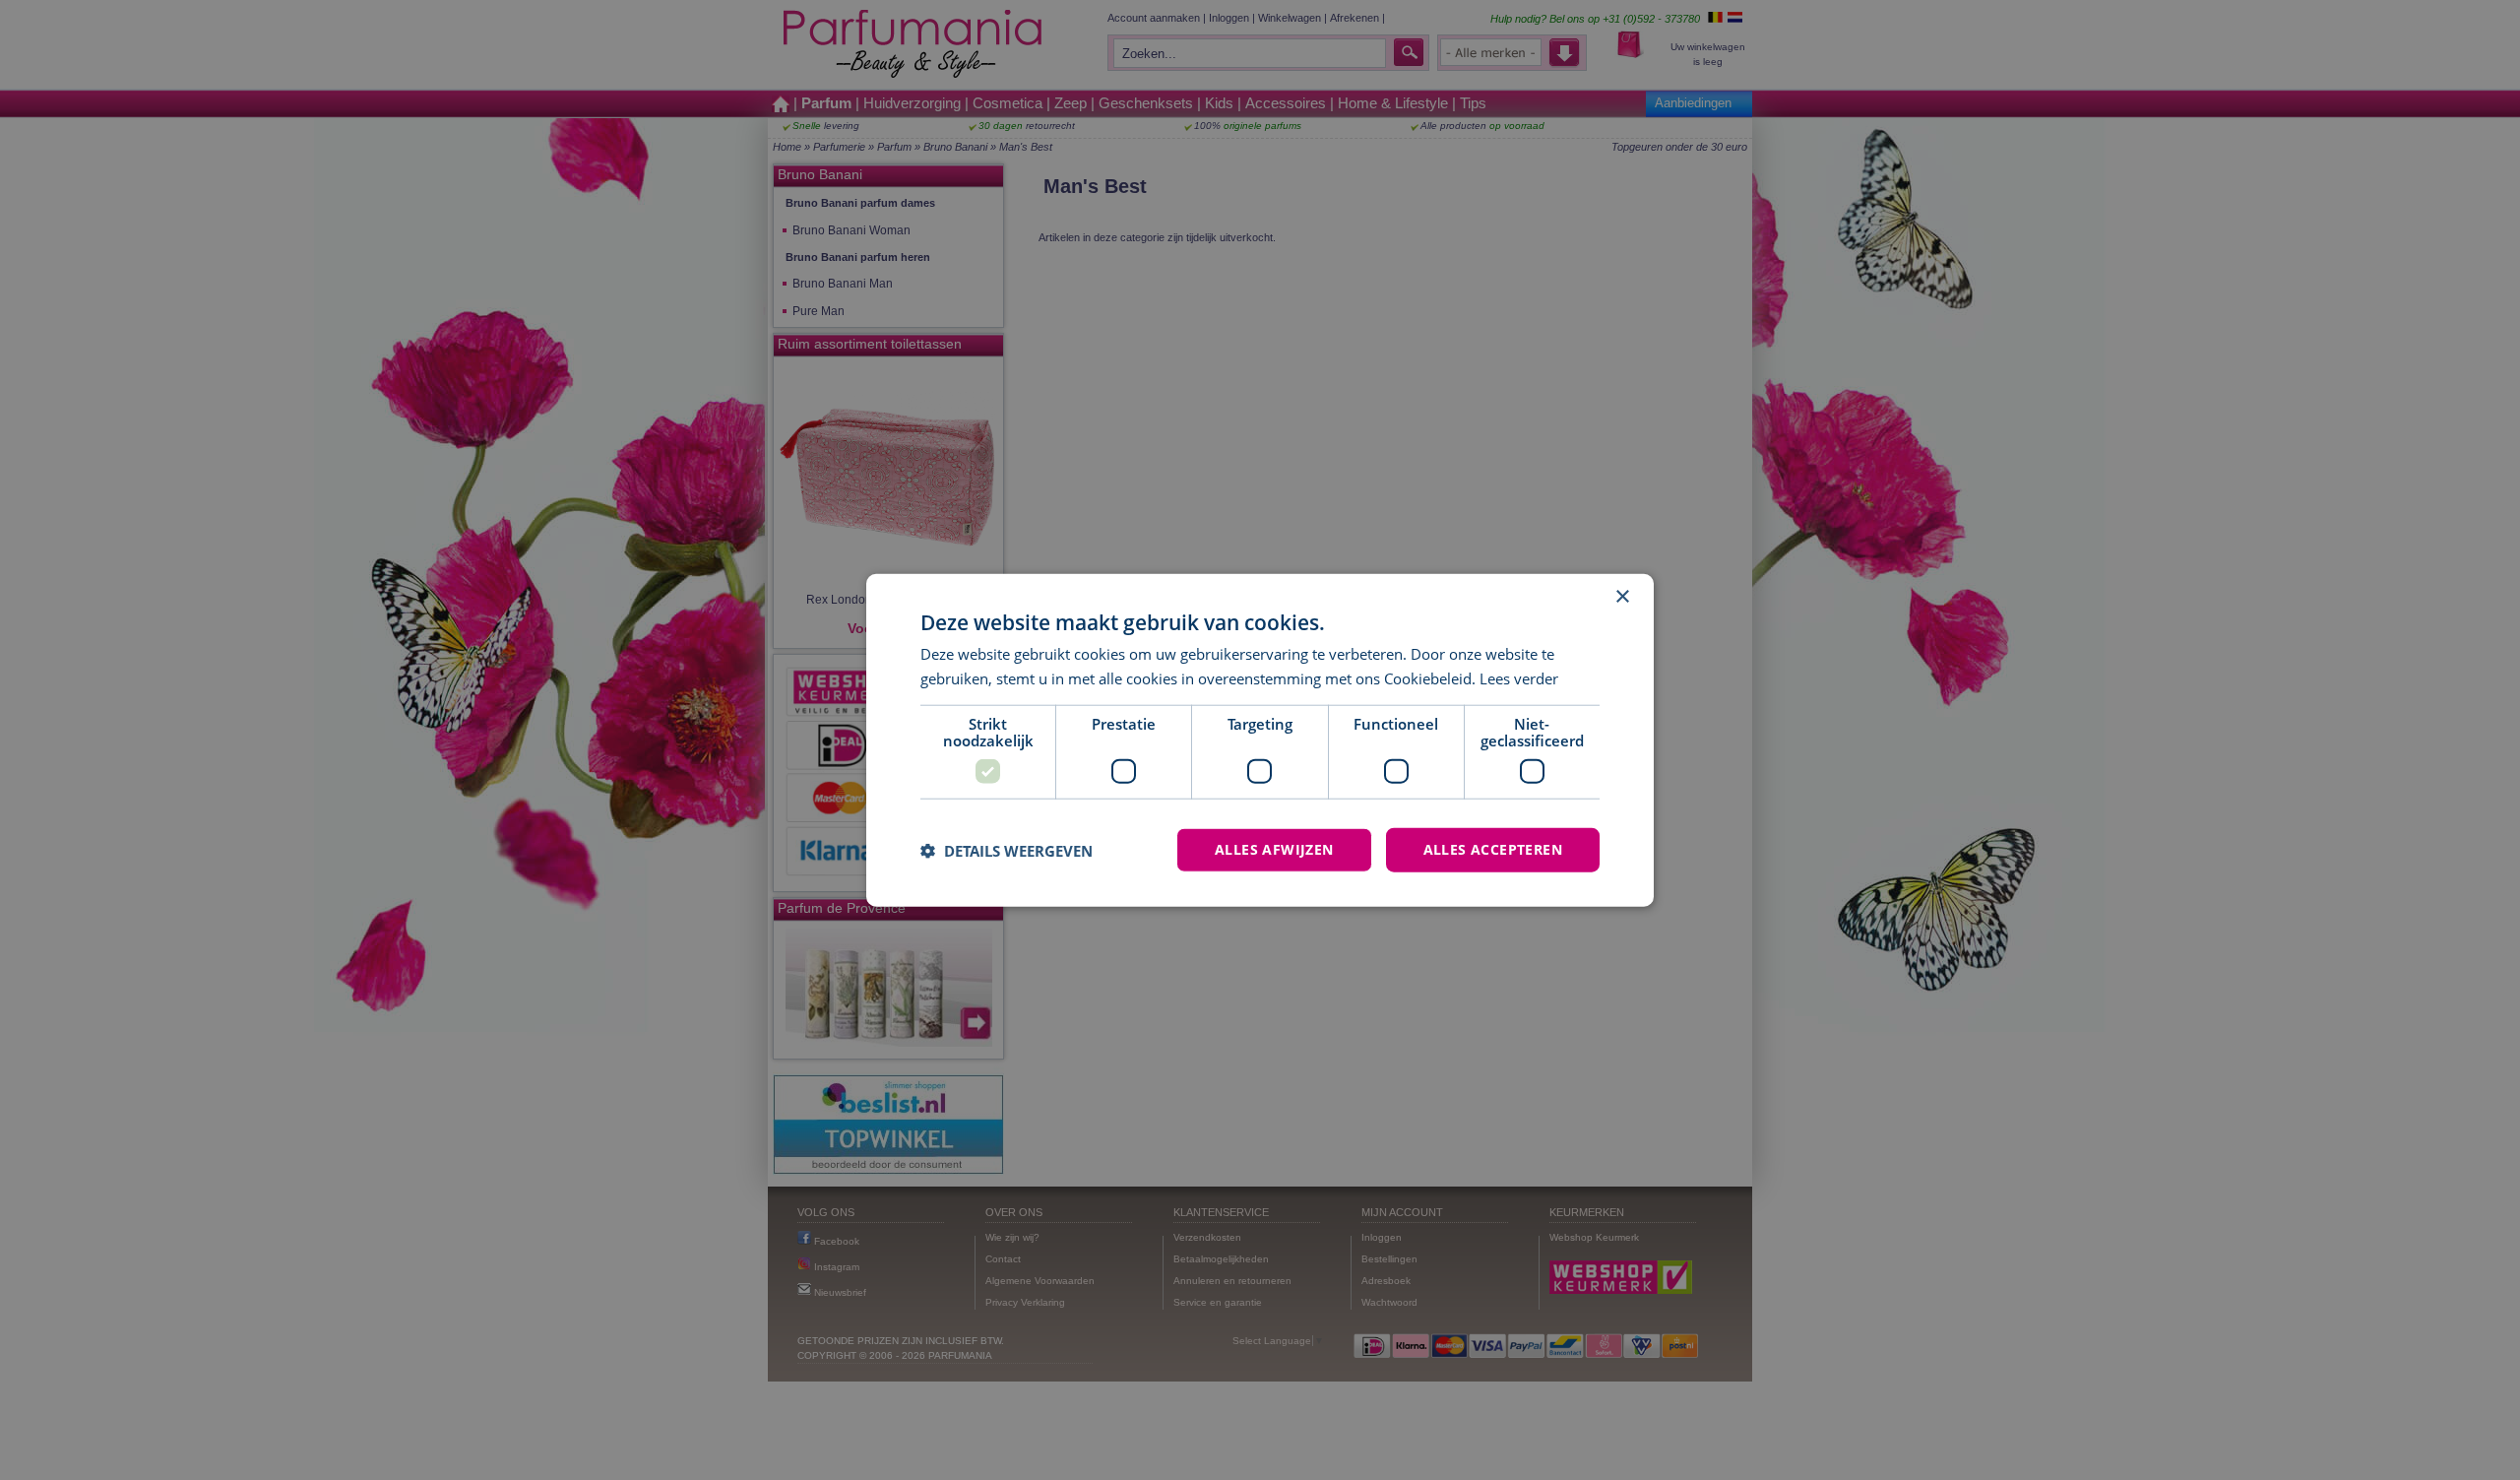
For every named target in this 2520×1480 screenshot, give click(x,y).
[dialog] (1260, 740)
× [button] (1622, 596)
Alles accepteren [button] (1493, 849)
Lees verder (1519, 677)
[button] (1007, 850)
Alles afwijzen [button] (1274, 849)
